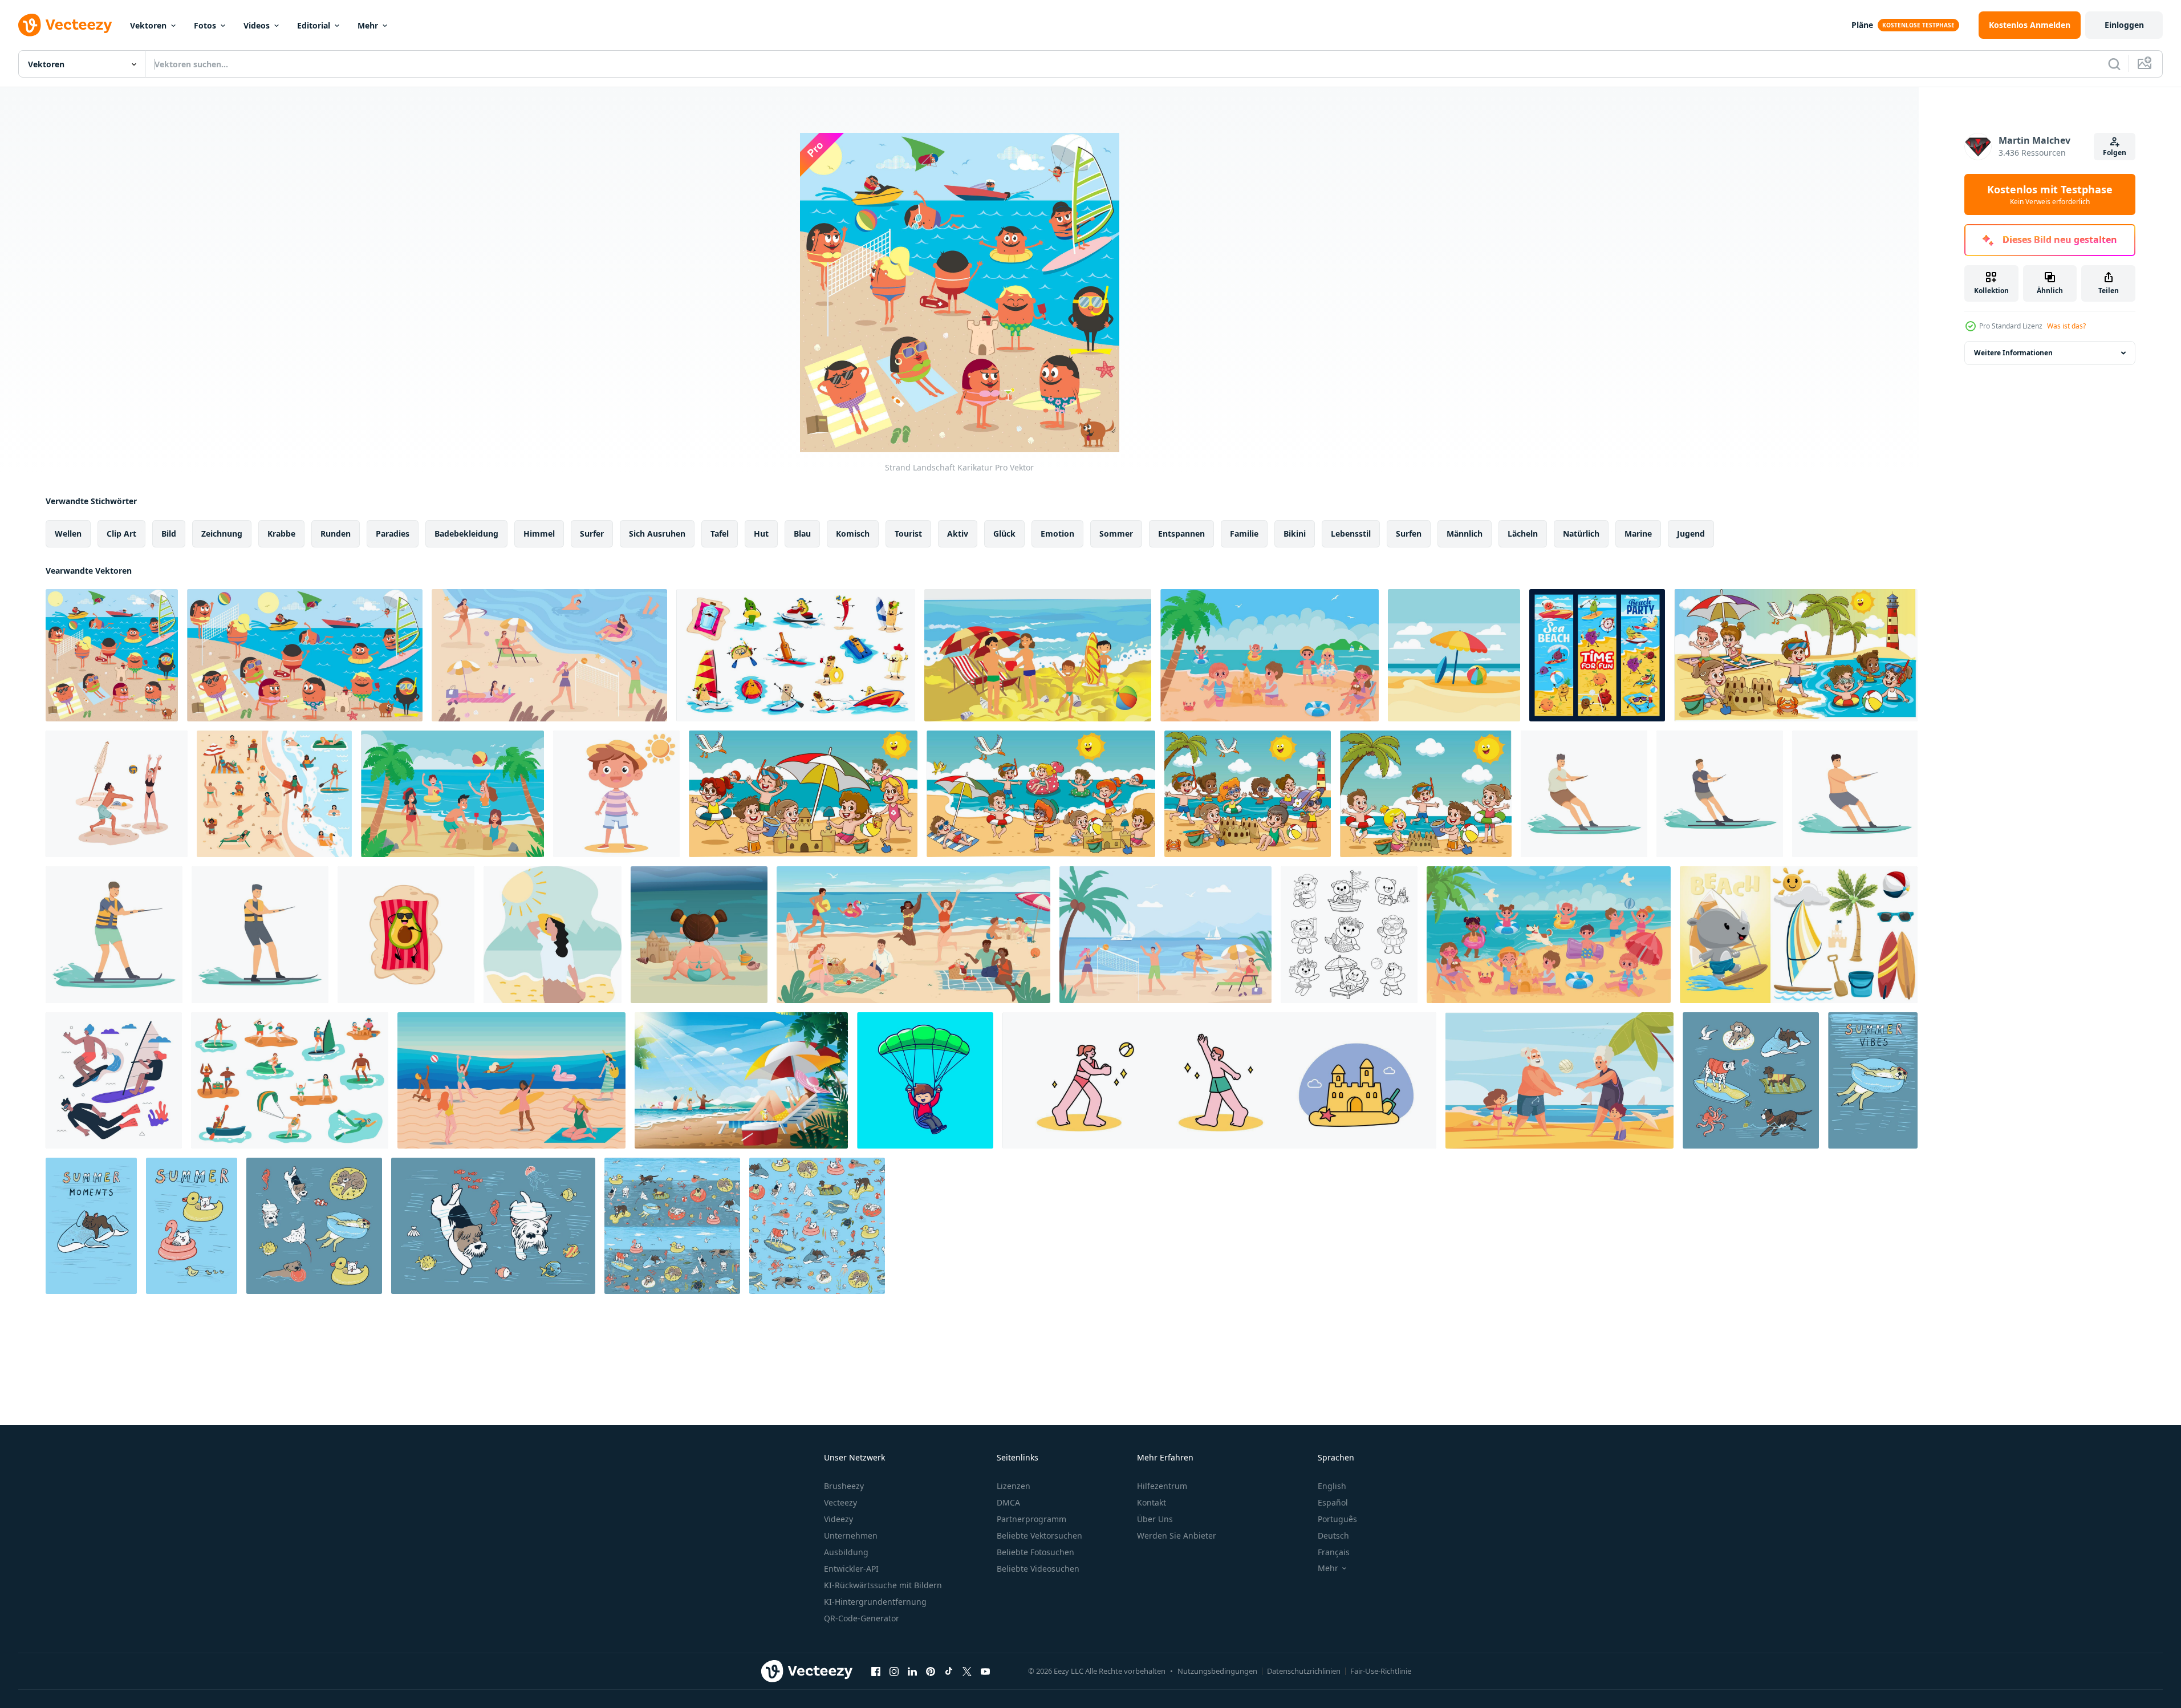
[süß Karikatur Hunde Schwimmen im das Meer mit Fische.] (493, 1226)
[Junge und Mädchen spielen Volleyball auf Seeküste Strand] (117, 794)
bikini (1295, 534)
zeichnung (222, 534)
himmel (539, 534)
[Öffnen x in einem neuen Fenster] (967, 1671)
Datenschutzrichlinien (1304, 1671)
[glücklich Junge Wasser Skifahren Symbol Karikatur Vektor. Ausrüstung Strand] (1584, 794)
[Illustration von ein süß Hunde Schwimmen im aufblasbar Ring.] (192, 1226)
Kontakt (1152, 1502)
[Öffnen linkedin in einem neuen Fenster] (912, 1671)
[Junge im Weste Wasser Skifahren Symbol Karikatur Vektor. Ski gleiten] (114, 935)
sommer (1116, 534)
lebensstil (1351, 534)
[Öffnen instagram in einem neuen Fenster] (894, 1671)
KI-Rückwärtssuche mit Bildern (883, 1585)
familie (1244, 534)
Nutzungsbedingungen (1217, 1671)
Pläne (1862, 25)
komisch (853, 534)
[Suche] (2114, 64)
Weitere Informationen (2013, 353)
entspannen (1181, 534)
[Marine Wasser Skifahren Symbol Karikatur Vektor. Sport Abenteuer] (260, 935)
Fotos (205, 25)
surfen (1409, 534)
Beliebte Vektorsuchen (1039, 1535)
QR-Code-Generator (862, 1618)
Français (1334, 1552)
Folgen (2115, 153)
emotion (1057, 534)
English (1332, 1486)
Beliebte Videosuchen (1038, 1569)
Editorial (314, 25)
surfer (592, 534)
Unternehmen (851, 1535)
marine (1638, 534)
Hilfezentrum (1162, 1486)
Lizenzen (1014, 1486)
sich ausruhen (657, 534)
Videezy (838, 1519)
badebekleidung (466, 534)
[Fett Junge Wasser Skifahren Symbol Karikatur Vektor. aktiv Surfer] (1855, 794)
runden (336, 534)
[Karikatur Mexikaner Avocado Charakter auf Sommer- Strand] (406, 935)
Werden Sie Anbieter (1177, 1535)
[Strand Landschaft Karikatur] (112, 655)
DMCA (1008, 1502)
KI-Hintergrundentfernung (875, 1602)
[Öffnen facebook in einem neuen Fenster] (876, 1671)
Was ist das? (2066, 326)
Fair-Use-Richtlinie (1381, 1671)
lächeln (1523, 534)
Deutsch (1333, 1535)
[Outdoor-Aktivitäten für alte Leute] (1559, 1080)
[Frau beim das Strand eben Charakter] (553, 935)
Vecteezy (840, 1502)
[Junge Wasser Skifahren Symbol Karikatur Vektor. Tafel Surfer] (1720, 794)
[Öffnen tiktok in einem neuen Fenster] (949, 1671)
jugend (1691, 534)
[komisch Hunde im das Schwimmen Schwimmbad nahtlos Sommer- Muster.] (672, 1226)
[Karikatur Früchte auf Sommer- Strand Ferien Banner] (1597, 655)
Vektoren (148, 25)
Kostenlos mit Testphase (2050, 194)
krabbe (281, 534)
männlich (1465, 534)
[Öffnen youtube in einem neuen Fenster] (985, 1671)
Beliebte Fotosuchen (1035, 1552)
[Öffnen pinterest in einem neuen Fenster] (931, 1671)
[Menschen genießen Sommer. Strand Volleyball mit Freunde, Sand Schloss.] (1219, 1080)
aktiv (958, 534)
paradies (393, 534)
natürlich (1581, 534)
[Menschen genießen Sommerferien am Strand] (741, 1080)
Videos (257, 25)
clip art (121, 534)
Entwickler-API (851, 1569)
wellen (68, 534)
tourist (908, 534)
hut (761, 534)
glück (1004, 534)
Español (1333, 1502)
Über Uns (1155, 1519)
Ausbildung (846, 1552)
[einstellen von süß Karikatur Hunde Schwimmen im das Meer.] (1751, 1080)
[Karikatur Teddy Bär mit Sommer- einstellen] (1349, 935)
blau (802, 534)
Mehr (368, 25)
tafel (720, 534)
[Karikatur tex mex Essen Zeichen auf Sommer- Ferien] (796, 655)
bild (169, 534)
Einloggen (2124, 25)
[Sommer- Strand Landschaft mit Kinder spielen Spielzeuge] (1270, 655)
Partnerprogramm (1031, 1519)
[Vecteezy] (65, 25)
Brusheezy (844, 1486)
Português (1337, 1519)
